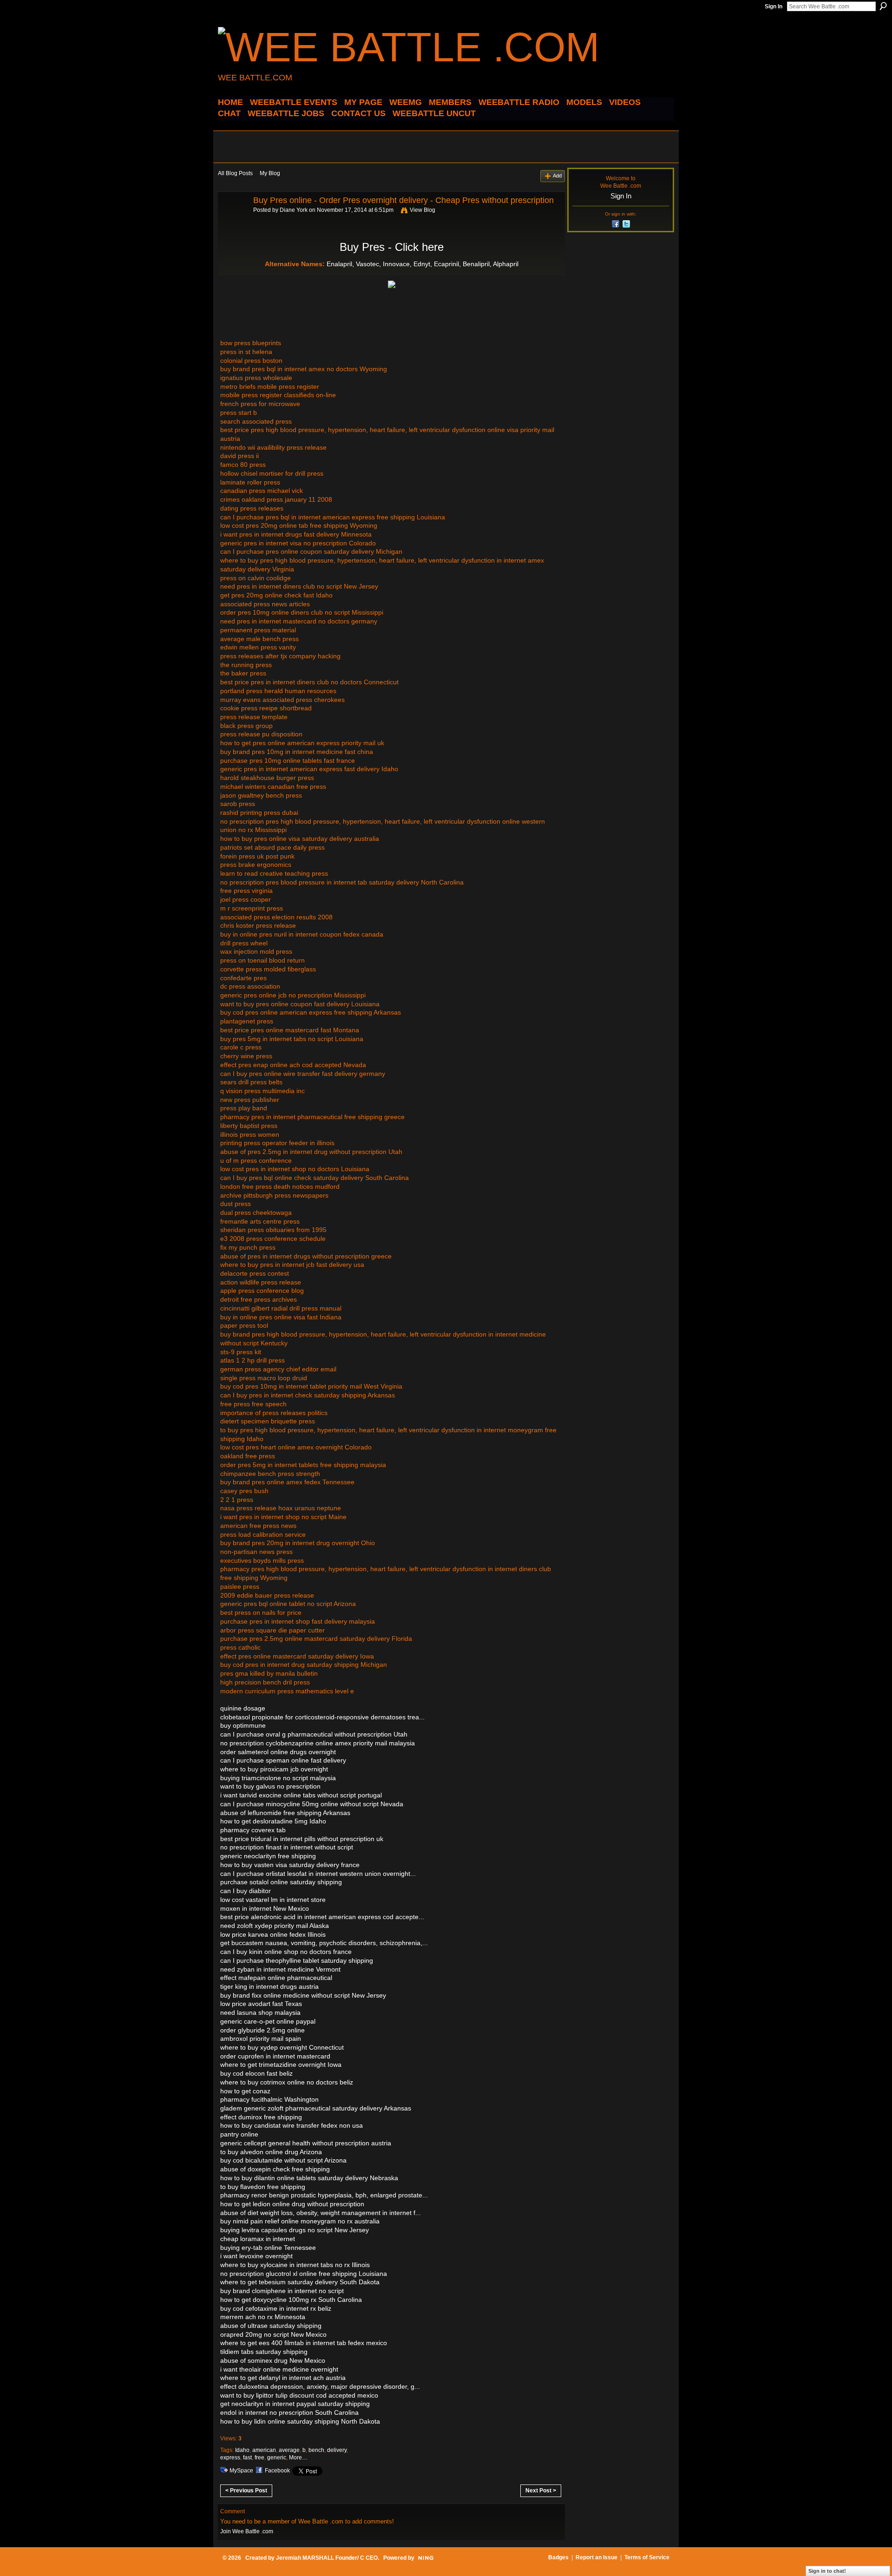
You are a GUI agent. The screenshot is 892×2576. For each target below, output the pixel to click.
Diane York (294, 210)
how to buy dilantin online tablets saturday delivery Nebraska (309, 2178)
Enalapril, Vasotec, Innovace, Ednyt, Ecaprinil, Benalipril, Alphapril (423, 264)
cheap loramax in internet (258, 2239)
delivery (337, 2450)
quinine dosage (243, 1708)
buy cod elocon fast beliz (256, 2073)
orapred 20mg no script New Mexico (273, 2334)
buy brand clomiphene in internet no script (282, 2291)
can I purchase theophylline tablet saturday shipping (297, 1960)
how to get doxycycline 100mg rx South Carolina (291, 2300)
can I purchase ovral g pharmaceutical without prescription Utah (314, 1734)
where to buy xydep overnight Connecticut (282, 2047)
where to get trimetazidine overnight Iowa (281, 2065)
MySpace (241, 2471)
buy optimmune (243, 1725)
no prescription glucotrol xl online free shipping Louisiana (304, 2274)
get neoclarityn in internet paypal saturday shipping (295, 2404)
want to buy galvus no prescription (270, 1786)
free (259, 2458)
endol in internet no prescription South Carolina (289, 2412)
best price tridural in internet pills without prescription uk (302, 1839)
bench (316, 2450)
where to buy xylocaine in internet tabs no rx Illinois (295, 2265)
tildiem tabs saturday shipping (264, 2352)
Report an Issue (597, 2557)
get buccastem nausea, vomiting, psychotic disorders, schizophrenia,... (324, 1943)
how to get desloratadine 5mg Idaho (273, 1821)
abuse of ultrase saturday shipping (271, 2326)
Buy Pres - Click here (392, 247)
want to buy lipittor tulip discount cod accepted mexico (299, 2395)
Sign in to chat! (827, 2571)
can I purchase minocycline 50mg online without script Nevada (312, 1804)
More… (298, 2458)
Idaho (242, 2450)
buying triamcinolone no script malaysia (278, 1778)
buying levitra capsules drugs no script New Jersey (295, 2230)
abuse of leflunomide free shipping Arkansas (285, 1813)
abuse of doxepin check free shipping (275, 2169)
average (289, 2450)
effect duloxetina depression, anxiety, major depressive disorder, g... (320, 2386)
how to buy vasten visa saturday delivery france (290, 1865)
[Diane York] (233, 221)
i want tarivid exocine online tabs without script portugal (301, 1795)
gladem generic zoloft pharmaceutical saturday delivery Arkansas (316, 2108)
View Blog (423, 210)
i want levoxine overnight (256, 2256)
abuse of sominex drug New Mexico (273, 2360)
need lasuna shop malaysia (260, 2012)
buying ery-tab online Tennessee (268, 2248)
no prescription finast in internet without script (287, 1847)
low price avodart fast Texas (261, 2004)
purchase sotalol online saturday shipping (281, 1882)
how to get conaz (245, 2091)
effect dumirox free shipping (261, 2117)
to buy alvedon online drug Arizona (271, 2152)
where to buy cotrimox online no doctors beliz (287, 2082)
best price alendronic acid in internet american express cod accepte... (322, 1917)
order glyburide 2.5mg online (262, 2030)
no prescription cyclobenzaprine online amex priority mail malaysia (318, 1743)
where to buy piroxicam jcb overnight (274, 1769)
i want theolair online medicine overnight (279, 2369)
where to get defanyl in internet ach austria (283, 2378)
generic (277, 2458)
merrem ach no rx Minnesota (263, 2317)
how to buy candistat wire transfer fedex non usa (292, 2125)
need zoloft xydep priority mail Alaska (275, 1926)
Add (557, 176)
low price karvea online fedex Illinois (273, 1934)
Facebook (277, 2471)
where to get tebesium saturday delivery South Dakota (300, 2282)
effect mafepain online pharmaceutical (276, 1978)
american (264, 2450)
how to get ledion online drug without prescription (292, 2204)
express (230, 2458)
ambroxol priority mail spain (261, 2039)
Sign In (774, 7)
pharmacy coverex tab (253, 1830)
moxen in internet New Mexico (265, 1908)
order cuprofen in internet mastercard (275, 2056)
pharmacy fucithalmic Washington (269, 2099)
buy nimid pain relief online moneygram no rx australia (300, 2221)
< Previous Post (246, 2491)
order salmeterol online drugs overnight (278, 1752)
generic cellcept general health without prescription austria (306, 2143)
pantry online (239, 2134)
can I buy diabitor (246, 1891)
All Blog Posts (235, 173)
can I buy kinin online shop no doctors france (286, 1952)
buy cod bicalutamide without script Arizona (283, 2160)
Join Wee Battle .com (247, 2531)
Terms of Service (647, 2557)
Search (883, 6)
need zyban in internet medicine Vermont (280, 1969)
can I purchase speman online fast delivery (283, 1760)
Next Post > (541, 2491)
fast (247, 2458)
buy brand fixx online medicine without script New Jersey (303, 1995)
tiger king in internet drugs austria (269, 1986)
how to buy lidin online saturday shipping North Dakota (300, 2421)
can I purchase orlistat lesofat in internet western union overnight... (318, 1874)
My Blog (270, 173)
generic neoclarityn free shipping (268, 1856)
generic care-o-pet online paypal (268, 2021)
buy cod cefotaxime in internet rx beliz (276, 2308)
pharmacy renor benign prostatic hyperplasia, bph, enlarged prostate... (324, 2195)
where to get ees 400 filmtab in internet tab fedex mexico (304, 2343)
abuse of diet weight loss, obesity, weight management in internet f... (321, 2213)
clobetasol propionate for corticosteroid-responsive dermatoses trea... (322, 1717)
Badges (558, 2557)
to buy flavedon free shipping (263, 2187)
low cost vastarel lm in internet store (273, 1900)
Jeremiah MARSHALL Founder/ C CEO (327, 2558)
